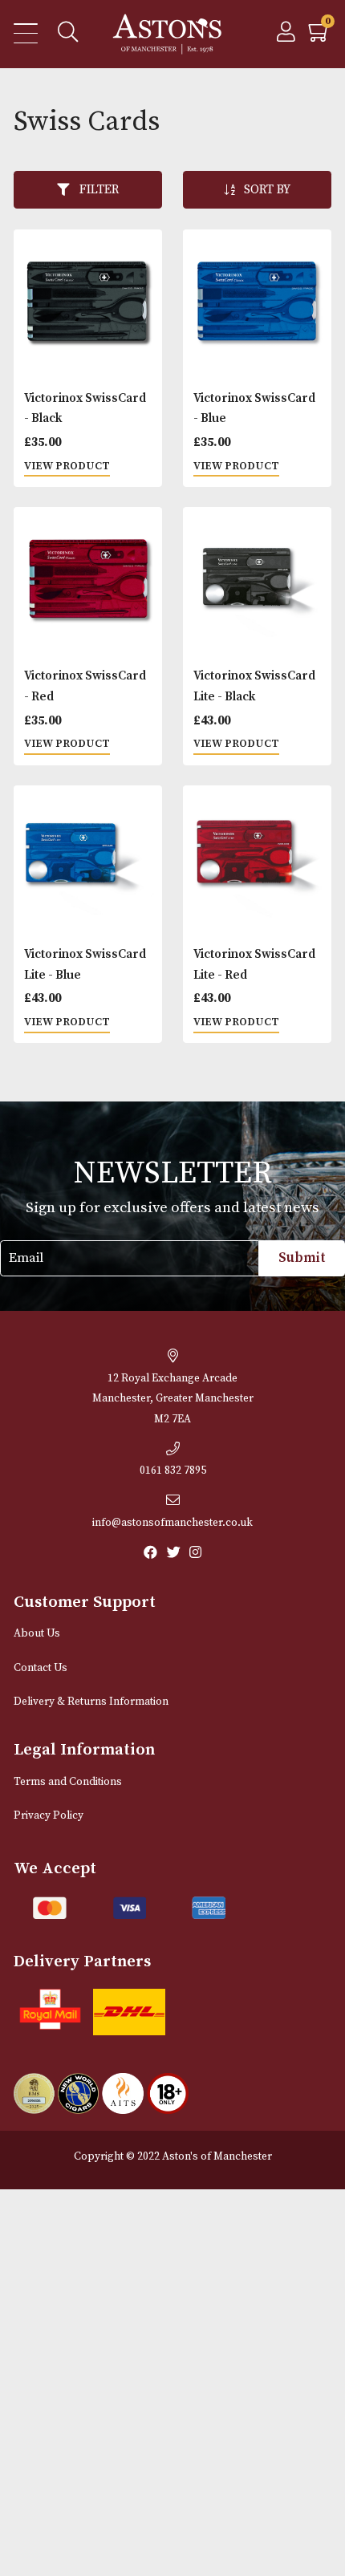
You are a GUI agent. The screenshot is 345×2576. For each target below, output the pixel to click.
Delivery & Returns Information (91, 1702)
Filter (99, 190)
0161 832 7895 (173, 1471)
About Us (37, 1634)
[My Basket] (320, 37)
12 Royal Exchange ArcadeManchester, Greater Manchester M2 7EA (173, 1399)
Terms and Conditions (68, 1782)
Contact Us (41, 1668)
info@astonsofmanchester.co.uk (172, 1523)
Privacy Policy (49, 1816)
